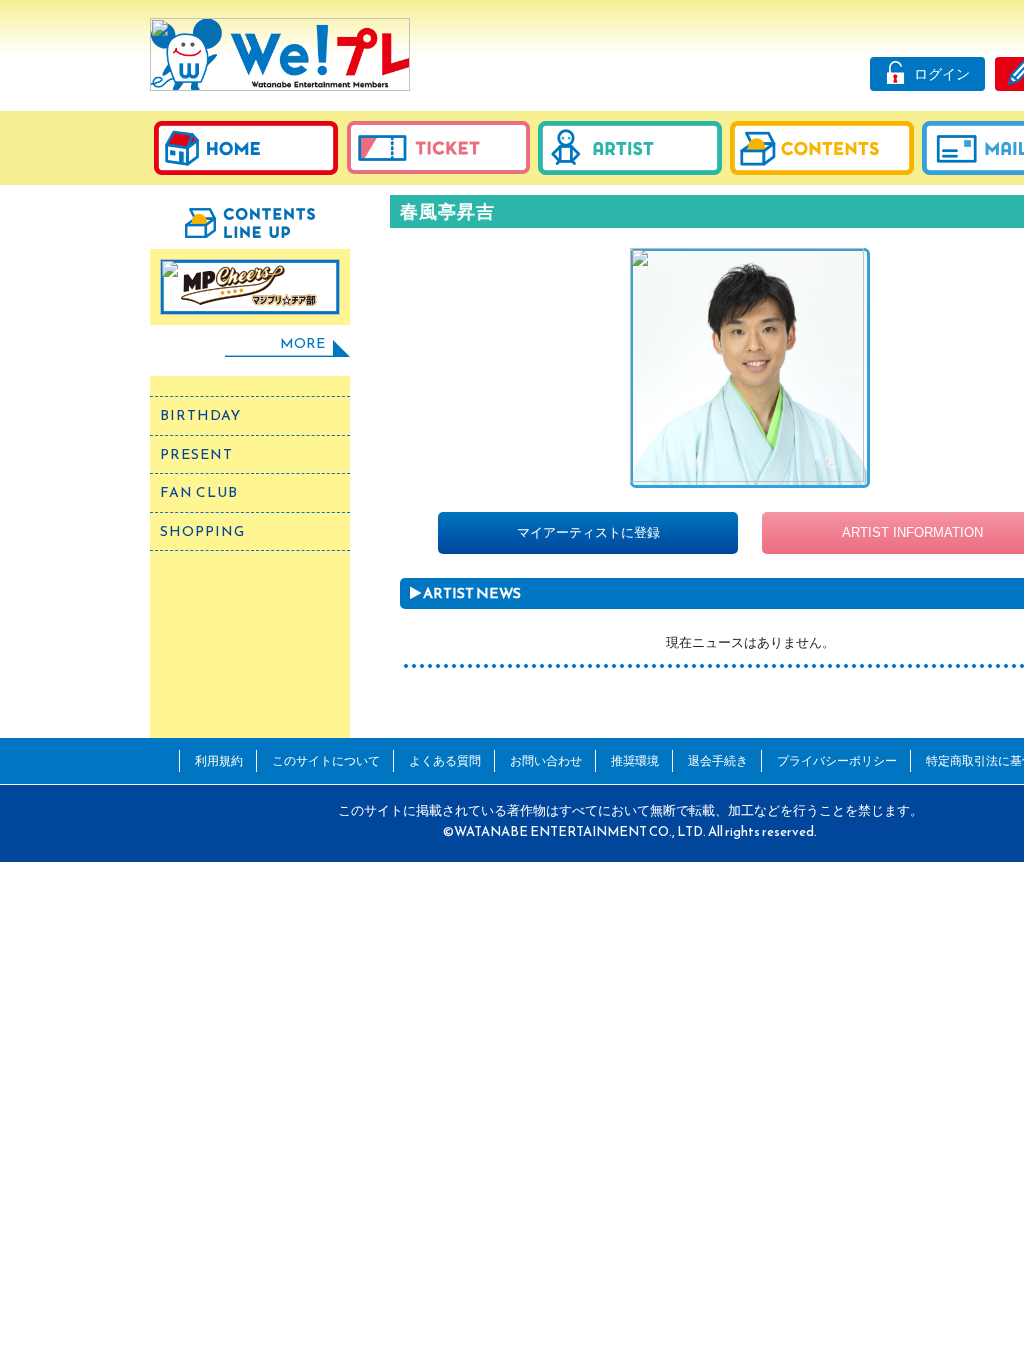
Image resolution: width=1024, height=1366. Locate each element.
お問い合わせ (546, 760)
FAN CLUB (199, 492)
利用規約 (219, 760)
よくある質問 (445, 760)
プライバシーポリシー (837, 760)
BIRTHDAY (200, 415)
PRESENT (196, 454)
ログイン (942, 74)
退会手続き (718, 760)
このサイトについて (326, 760)
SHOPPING (202, 531)
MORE (302, 343)
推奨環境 (635, 760)
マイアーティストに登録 (588, 532)
